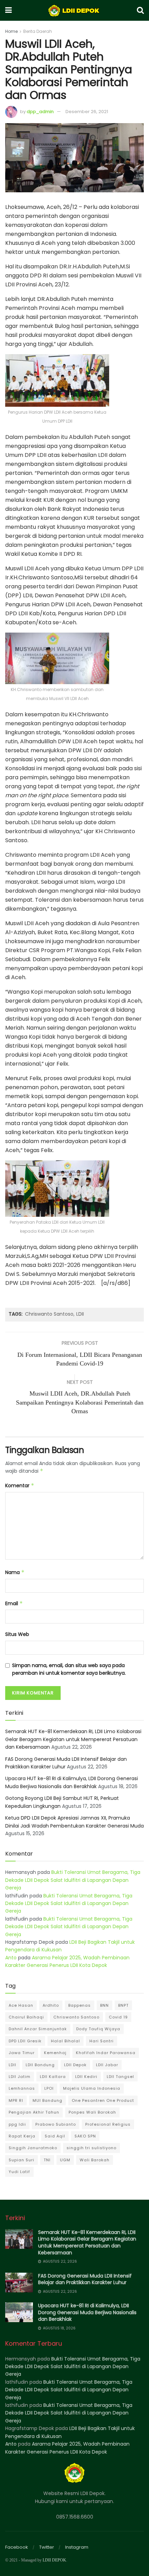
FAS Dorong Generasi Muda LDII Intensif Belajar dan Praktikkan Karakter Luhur (85, 2279)
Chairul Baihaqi (26, 2017)
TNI (47, 2160)
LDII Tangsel (120, 2077)
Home (11, 31)
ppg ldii (17, 2124)
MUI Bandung (47, 2100)
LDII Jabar (107, 2065)
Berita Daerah (38, 31)
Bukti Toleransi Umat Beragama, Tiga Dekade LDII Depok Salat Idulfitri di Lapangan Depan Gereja (73, 1880)
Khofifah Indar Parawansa (106, 2053)
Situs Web (17, 1634)
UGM (65, 2160)
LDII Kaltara (53, 2077)
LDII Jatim (20, 2077)
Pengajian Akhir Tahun (34, 2112)
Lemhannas (22, 2088)
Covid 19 (118, 2017)
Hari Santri (102, 2041)
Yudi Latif (19, 2172)
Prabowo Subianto (56, 2124)
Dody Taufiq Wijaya (98, 2029)
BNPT (123, 2005)
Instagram (77, 2547)
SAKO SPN (85, 2136)
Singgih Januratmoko (33, 2148)
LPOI (49, 2088)
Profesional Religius (108, 2124)
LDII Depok (75, 2065)
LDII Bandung (40, 2065)
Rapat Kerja (22, 2136)
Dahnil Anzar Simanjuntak (38, 2029)
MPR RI (16, 2100)
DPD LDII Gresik (25, 2041)
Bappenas (80, 2005)
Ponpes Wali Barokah (92, 2112)
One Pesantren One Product (103, 2100)
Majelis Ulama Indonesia (92, 2088)
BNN (104, 2005)
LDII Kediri (86, 2077)
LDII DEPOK (54, 2560)
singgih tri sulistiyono (91, 2148)
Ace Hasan (21, 2005)
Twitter (47, 2547)
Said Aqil (55, 2136)
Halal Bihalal (65, 2041)
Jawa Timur (22, 2053)
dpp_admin (40, 112)
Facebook (17, 2547)
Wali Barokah (95, 2160)
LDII (80, 1314)
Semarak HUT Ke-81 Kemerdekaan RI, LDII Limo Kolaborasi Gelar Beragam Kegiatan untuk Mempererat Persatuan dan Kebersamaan (73, 1739)
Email (14, 1603)
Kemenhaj (55, 2053)
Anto (11, 1958)
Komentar (20, 1485)
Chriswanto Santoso (49, 1314)
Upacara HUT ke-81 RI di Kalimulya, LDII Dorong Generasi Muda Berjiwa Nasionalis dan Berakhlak (87, 2312)
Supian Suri (21, 2160)
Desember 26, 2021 (87, 112)
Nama (15, 1572)
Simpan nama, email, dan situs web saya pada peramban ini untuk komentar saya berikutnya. (69, 1669)
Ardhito (51, 2005)
